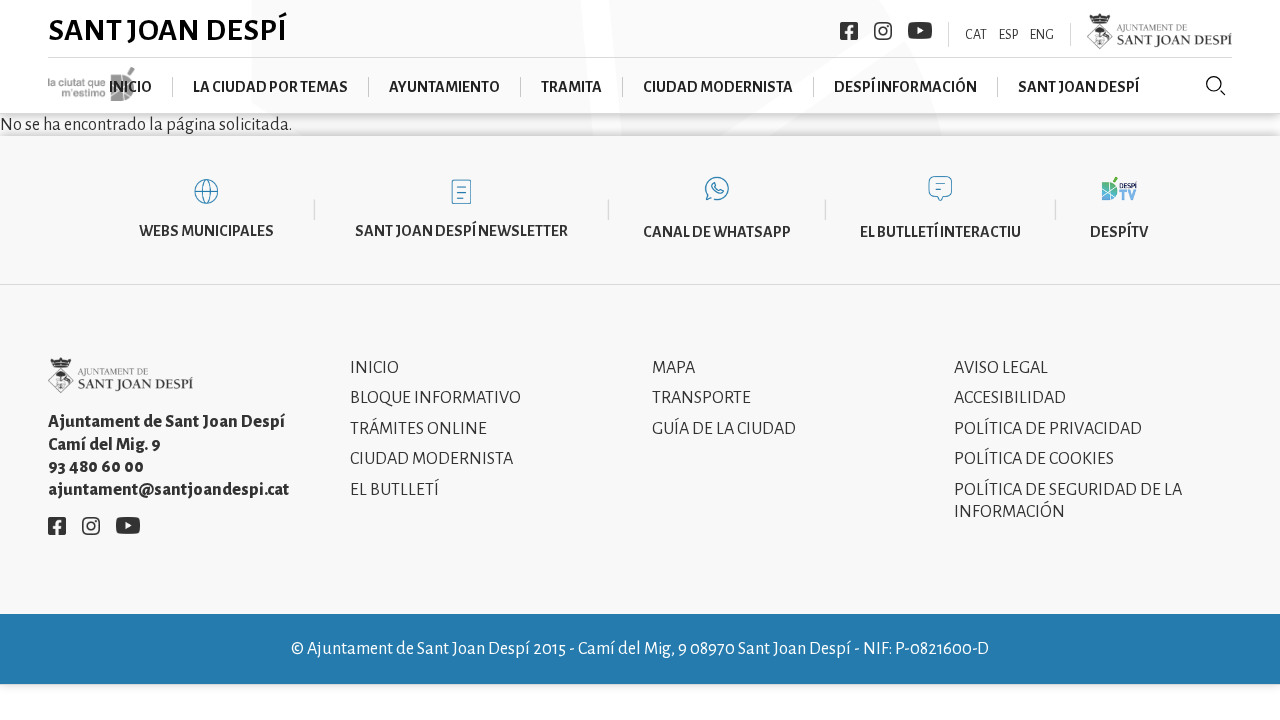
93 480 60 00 (96, 467)
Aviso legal (1001, 368)
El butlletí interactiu (940, 232)
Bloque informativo (435, 398)
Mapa (673, 368)
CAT (976, 35)
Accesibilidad (1010, 398)
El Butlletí (394, 490)
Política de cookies (1034, 459)
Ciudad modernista (718, 87)
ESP (1008, 35)
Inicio (130, 87)
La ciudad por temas (270, 87)
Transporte (701, 398)
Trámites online (418, 429)
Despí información (905, 87)
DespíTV (1119, 232)
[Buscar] (1216, 86)
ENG (1042, 35)
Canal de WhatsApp (717, 232)
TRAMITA (571, 87)
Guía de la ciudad (724, 429)
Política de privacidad (1048, 429)
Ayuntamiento (444, 87)
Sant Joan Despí (167, 30)
